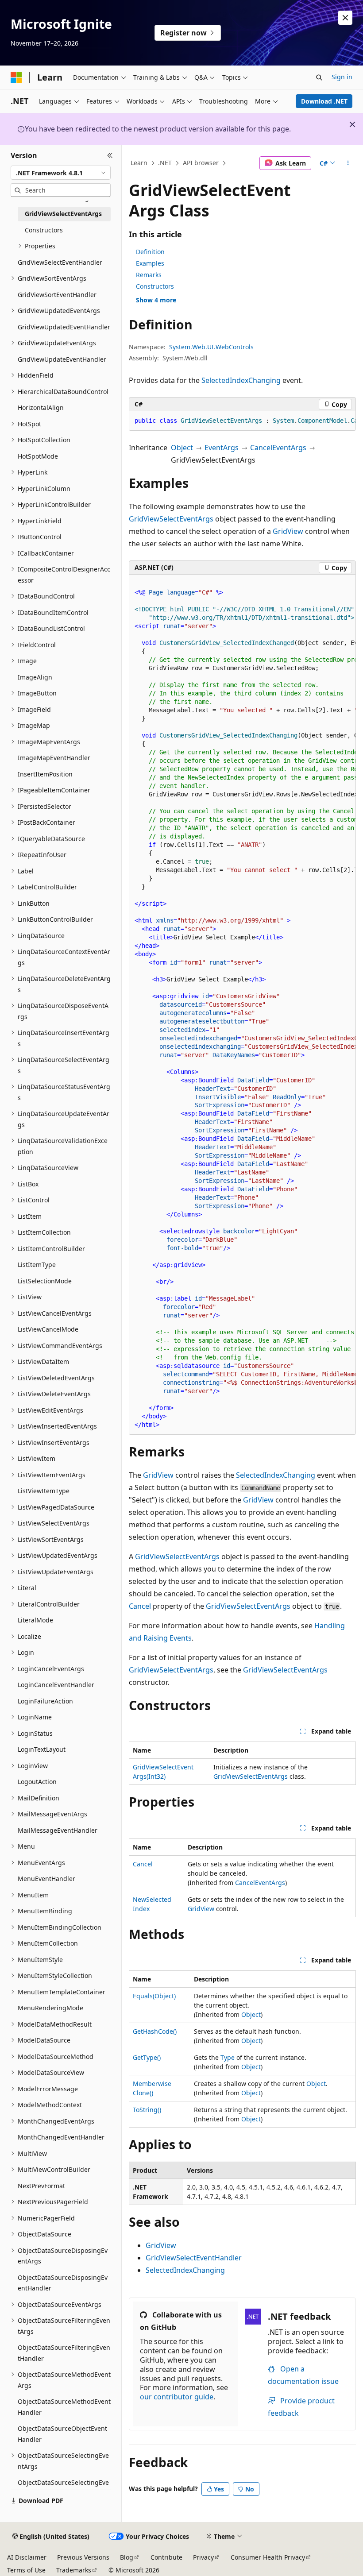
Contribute (166, 2557)
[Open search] (319, 77)
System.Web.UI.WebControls (211, 347)
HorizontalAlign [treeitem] (41, 407)
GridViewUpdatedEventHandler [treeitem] (64, 327)
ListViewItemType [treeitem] (44, 1491)
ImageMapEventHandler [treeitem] (54, 758)
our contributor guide (177, 2397)
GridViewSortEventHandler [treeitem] (57, 295)
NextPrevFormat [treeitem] (41, 2186)
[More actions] (348, 163)
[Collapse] (110, 155)
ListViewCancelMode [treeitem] (48, 1329)
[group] (242, 421)
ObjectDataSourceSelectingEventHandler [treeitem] (63, 2488)
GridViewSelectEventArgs (171, 519)
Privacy (203, 2557)
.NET (165, 163)
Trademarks (74, 2570)
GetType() (147, 2057)
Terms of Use (26, 2570)
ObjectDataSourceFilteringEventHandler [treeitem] (64, 2353)
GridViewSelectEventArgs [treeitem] (63, 214)
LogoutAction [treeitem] (37, 1782)
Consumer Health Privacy (268, 2557)
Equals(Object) (154, 1996)
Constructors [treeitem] (44, 230)
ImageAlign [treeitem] (35, 677)
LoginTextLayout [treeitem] (42, 1749)
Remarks (149, 275)
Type (228, 2057)
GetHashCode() (155, 2031)
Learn (139, 163)
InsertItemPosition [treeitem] (45, 774)
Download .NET (324, 101)
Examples (150, 263)
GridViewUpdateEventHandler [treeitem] (62, 359)
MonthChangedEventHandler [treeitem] (61, 2137)
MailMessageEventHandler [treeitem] (58, 1830)
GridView (288, 531)
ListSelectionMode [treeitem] (45, 1281)
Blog (127, 2557)
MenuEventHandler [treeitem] (46, 1879)
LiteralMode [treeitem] (35, 1620)
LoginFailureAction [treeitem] (45, 1701)
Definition (150, 252)
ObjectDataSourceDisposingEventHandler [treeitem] (63, 2283)
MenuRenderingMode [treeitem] (50, 2008)
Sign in (342, 77)
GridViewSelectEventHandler (194, 2258)
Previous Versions (83, 2557)
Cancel (140, 1606)
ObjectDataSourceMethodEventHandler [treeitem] (64, 2407)
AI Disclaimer (27, 2557)
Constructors (155, 286)
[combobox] (61, 173)
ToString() (147, 2110)
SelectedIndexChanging (241, 380)
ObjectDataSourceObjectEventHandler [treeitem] (62, 2434)
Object (182, 448)
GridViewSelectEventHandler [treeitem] (60, 262)
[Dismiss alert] (345, 18)
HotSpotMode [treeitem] (38, 456)
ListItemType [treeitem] (37, 1265)
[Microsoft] (16, 77)
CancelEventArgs (278, 448)
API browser (201, 163)
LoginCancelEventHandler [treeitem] (56, 1685)
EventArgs (222, 448)
